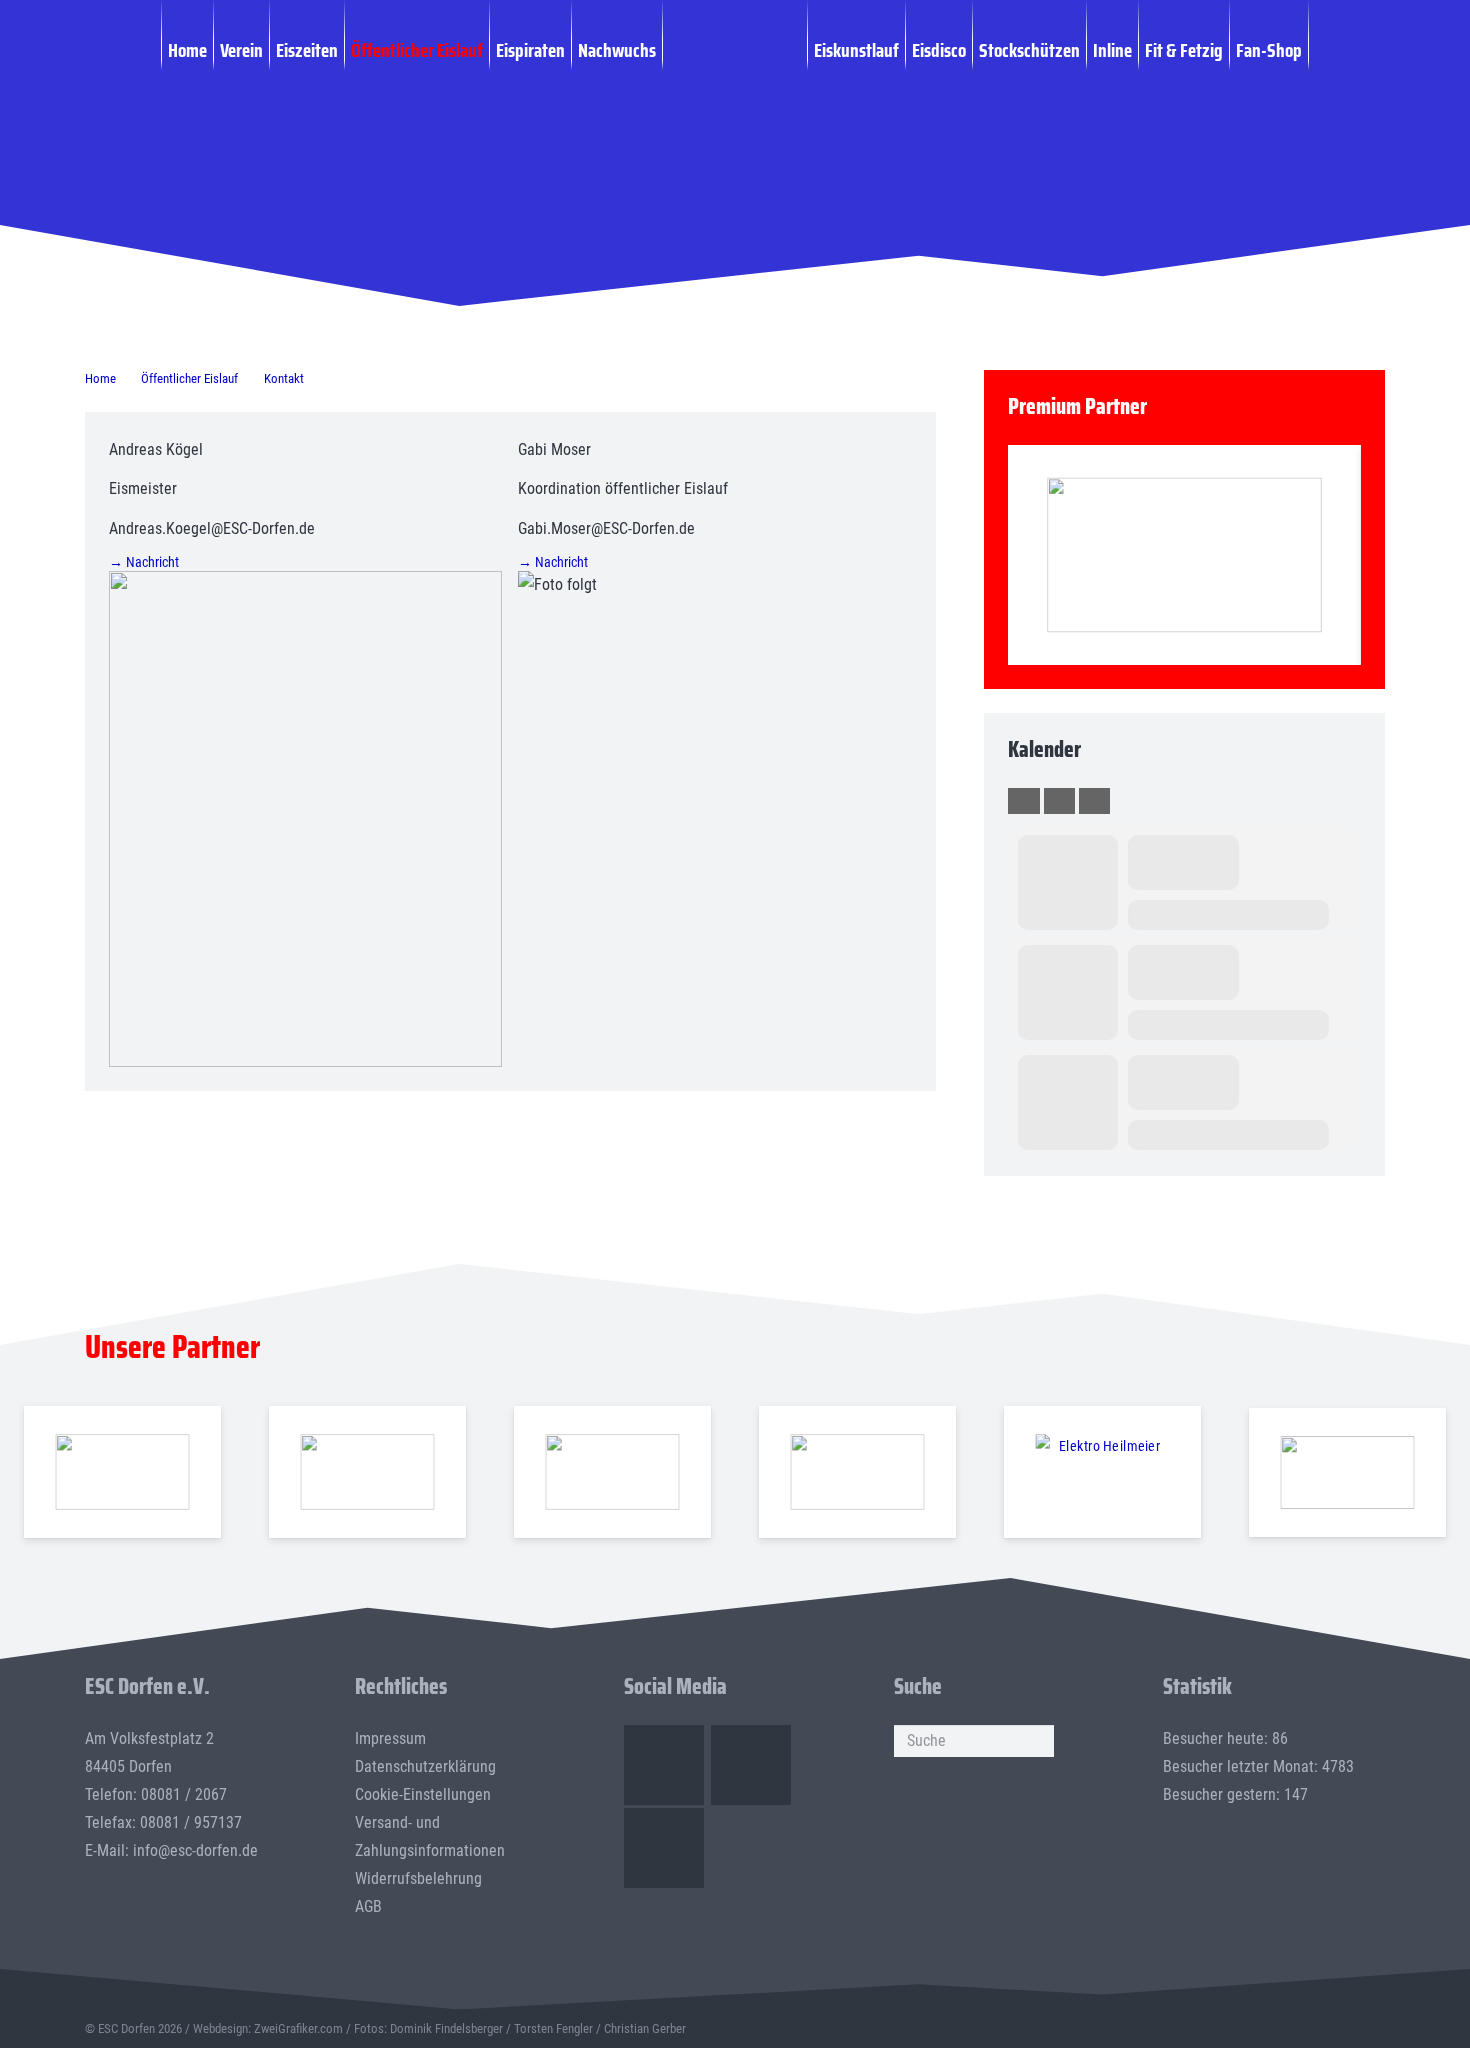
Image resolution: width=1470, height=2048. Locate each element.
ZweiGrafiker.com (298, 2028)
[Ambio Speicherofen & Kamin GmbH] (122, 1472)
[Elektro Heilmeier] (1102, 1472)
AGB (368, 1906)
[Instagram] (751, 1765)
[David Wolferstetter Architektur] (857, 1472)
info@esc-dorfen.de (195, 1850)
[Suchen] (1038, 1741)
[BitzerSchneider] (612, 1472)
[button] (1319, 49)
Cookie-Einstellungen (423, 1794)
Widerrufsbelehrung (418, 1878)
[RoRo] (1184, 555)
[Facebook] (664, 1765)
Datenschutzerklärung (425, 1766)
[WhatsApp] (664, 1848)
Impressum (390, 1738)
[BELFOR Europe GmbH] (367, 1472)
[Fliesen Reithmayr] (1347, 1472)
